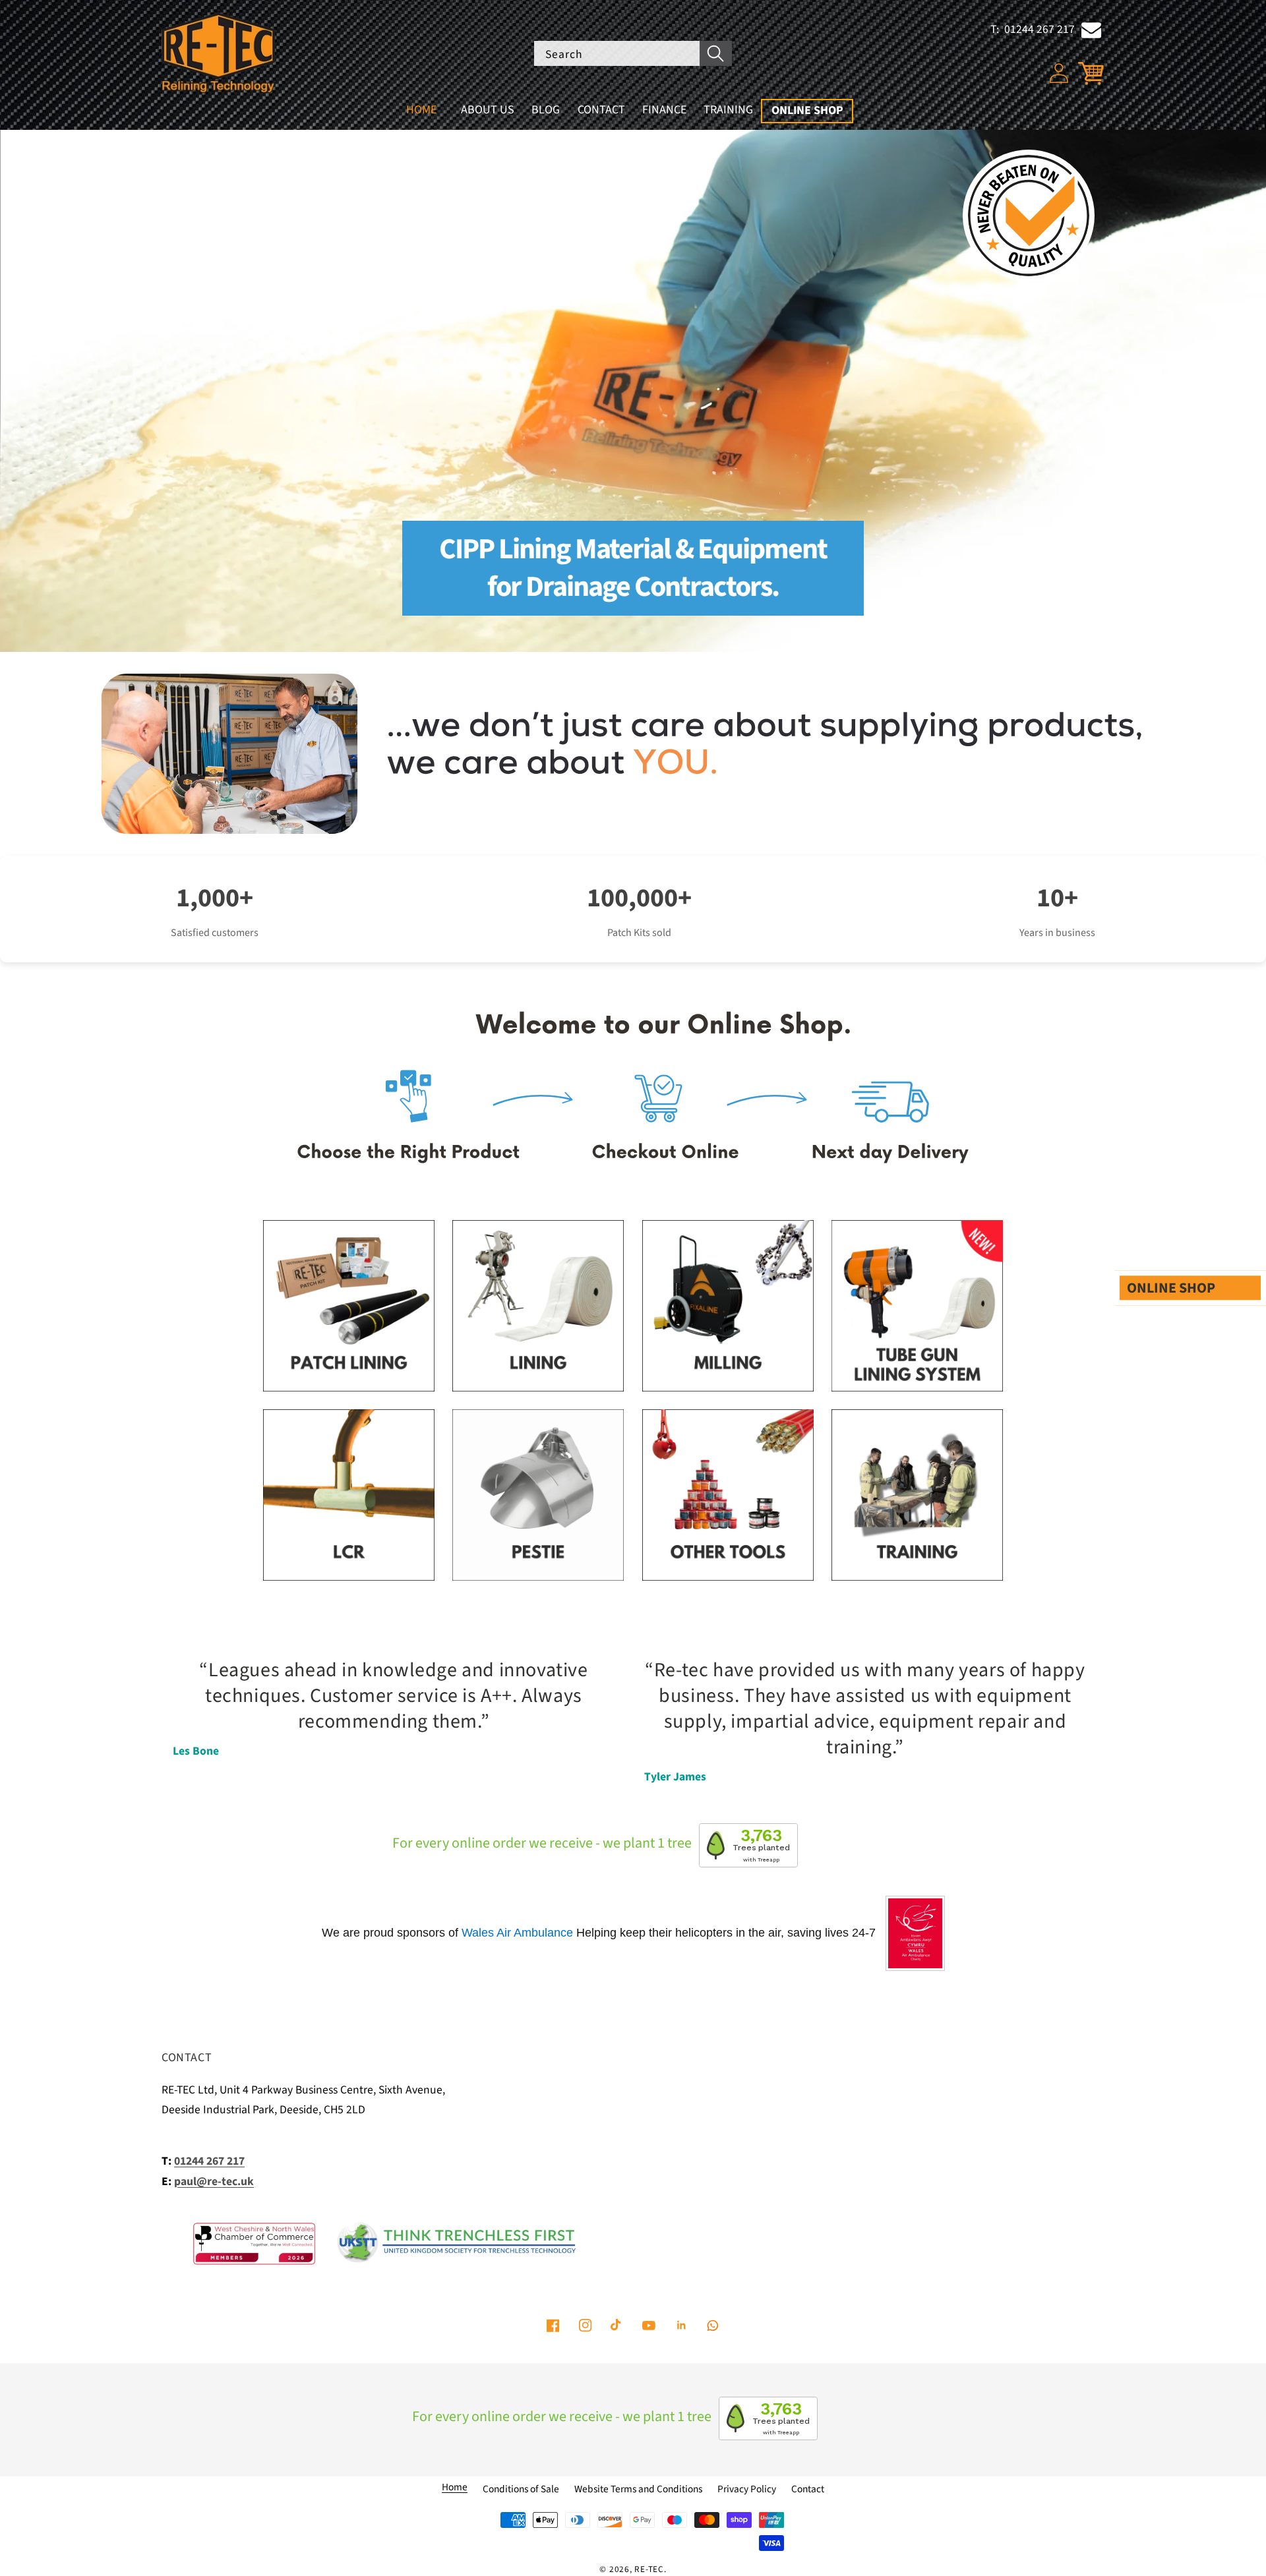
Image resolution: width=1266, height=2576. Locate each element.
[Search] (715, 54)
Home (455, 2487)
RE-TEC (649, 2569)
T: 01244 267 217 (1033, 29)
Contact (808, 2489)
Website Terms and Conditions (638, 2489)
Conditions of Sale (521, 2489)
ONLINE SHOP (1171, 1288)
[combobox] (633, 54)
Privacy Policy (747, 2489)
